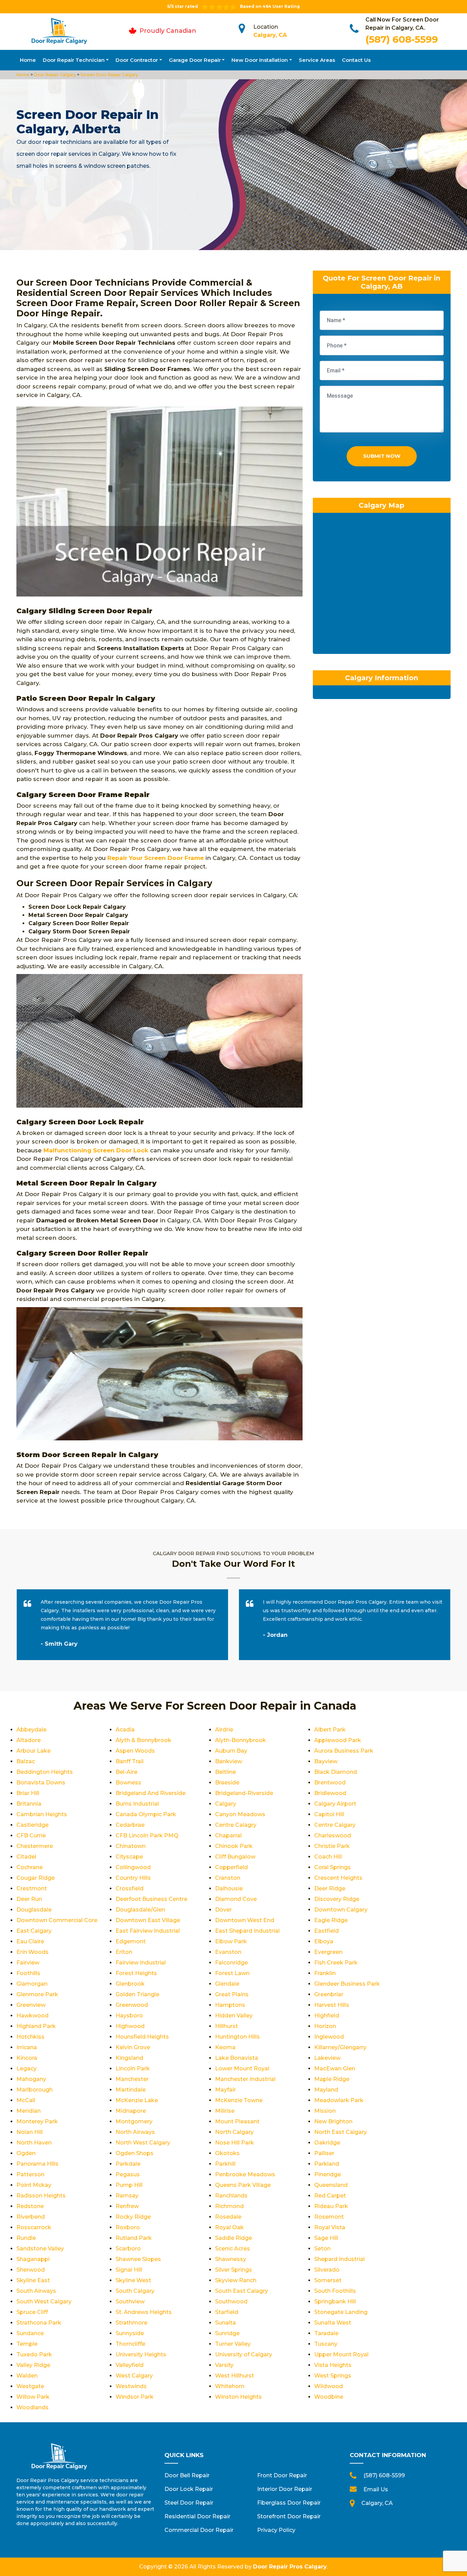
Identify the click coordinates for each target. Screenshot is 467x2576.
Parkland (327, 2164)
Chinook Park (234, 1846)
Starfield (227, 2312)
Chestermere (35, 1846)
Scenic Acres (232, 2249)
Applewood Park (338, 1740)
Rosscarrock (34, 2227)
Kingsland (129, 2058)
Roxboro (128, 2227)
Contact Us (356, 60)
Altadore (29, 1740)
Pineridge (328, 2174)
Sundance (30, 2333)
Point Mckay (34, 2185)
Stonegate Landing (341, 2312)
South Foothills (335, 2291)
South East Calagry (242, 2291)
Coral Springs (332, 1867)
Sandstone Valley (40, 2249)
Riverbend (31, 2217)
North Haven (34, 2143)
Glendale (227, 1984)
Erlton (124, 1952)
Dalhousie (229, 1888)
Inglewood (329, 2037)
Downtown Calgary (341, 1910)
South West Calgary (44, 2301)
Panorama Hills (37, 2164)
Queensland (331, 2185)
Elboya (324, 1941)
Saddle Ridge (233, 2238)
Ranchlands (231, 2196)
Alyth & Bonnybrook (143, 1740)
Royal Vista (330, 2227)
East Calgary (34, 1931)
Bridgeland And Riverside (151, 1793)
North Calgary (234, 2132)
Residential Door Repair (197, 2516)
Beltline (225, 1772)
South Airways (36, 2291)
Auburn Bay (231, 1751)
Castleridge (32, 1825)
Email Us (376, 2489)
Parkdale (128, 2164)
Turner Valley (233, 2344)
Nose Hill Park (235, 2143)
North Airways (135, 2132)
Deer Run (29, 1899)
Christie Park (332, 1846)
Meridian (29, 2111)
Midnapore (131, 2111)
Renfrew (127, 2206)
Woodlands (32, 2407)
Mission (325, 2111)
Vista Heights (333, 2365)
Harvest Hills (332, 2005)
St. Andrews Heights (144, 2312)
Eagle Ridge (331, 1920)
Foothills (28, 1973)
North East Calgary (341, 2132)
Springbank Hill (335, 2301)
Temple (27, 2344)
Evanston (228, 1952)
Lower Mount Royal (242, 2068)
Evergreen (328, 1952)
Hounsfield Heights (142, 2037)
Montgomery (134, 2121)
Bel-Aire (126, 1772)
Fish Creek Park (336, 1963)
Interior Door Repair (285, 2489)
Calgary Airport (335, 1804)
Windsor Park (135, 2397)
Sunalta (225, 2323)
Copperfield (231, 1867)
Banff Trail (130, 1761)
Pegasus (128, 2174)
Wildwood (329, 2386)
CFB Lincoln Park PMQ (147, 1835)
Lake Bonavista (237, 2058)
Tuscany (326, 2344)
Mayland (326, 2090)
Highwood (130, 2026)
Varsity (224, 2365)
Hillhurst (226, 2026)
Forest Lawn (232, 1973)
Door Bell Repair (187, 2475)
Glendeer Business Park (347, 1984)
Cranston (228, 1878)
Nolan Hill (30, 2132)
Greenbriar (329, 1994)
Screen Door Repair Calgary (109, 75)
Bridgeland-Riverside (244, 1793)
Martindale (131, 2090)
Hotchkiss (30, 2037)
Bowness (128, 1783)
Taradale (326, 2333)
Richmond (229, 2206)
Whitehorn (230, 2386)
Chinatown (131, 1846)
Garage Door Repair (195, 60)
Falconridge (231, 1963)
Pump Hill (129, 2185)
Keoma (225, 2047)
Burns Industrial (137, 1804)
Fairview (28, 1963)
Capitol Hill (329, 1814)
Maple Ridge (332, 2079)
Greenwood (132, 2005)
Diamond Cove (236, 1899)
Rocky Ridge (133, 2217)
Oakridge (327, 2143)
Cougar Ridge (36, 1878)
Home (28, 60)
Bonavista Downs (41, 1783)
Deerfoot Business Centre (151, 1899)
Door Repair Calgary (54, 75)
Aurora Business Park (344, 1751)
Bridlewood (330, 1793)
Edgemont (131, 1941)
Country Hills (133, 1878)
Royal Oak (229, 2227)
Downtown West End (245, 1920)
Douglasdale (34, 1910)
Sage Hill (326, 2238)
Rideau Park (331, 2206)
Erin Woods (32, 1952)
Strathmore (131, 2323)
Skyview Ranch (236, 2280)
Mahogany (31, 2079)
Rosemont (329, 2217)
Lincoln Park (133, 2068)
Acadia (125, 1730)
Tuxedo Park (34, 2354)
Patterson (30, 2174)
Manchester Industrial (245, 2079)
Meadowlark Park (339, 2100)
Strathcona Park (39, 2323)
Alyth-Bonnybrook (241, 1740)
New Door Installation (260, 60)
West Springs (333, 2376)
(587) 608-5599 (402, 39)
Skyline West (133, 2280)
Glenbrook (130, 1984)
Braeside (227, 1783)
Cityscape (129, 1857)
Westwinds (131, 2386)
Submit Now (382, 456)
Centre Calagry (236, 1825)
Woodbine (329, 2397)
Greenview (31, 2005)
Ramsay (127, 2196)
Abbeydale (31, 1730)
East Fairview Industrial (148, 1931)
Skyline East (33, 2280)
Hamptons (230, 2005)
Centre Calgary (335, 1825)
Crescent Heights (338, 1878)
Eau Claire (30, 1941)
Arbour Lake (34, 1751)
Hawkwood (32, 2016)
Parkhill (225, 2164)
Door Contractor (137, 60)
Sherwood (31, 2270)
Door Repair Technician (74, 60)
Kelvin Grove (133, 2047)
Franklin (325, 1973)
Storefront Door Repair (289, 2516)
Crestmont (32, 1888)
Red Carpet (330, 2196)
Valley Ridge (33, 2365)
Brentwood (330, 1783)
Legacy (26, 2068)
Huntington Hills (237, 2037)
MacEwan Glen (335, 2068)
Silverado (327, 2270)
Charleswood (333, 1835)
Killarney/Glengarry (340, 2047)
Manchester (132, 2079)
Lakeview (327, 2058)
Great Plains (232, 1994)
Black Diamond (336, 1772)
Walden (27, 2376)
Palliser (324, 2153)
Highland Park (36, 2026)
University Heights (141, 2354)
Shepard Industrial (339, 2259)
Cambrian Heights (42, 1814)
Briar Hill (28, 1793)
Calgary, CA (270, 35)
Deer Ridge (330, 1888)
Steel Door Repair (189, 2503)
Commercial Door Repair (199, 2530)
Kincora (27, 2058)
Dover (223, 1910)
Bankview (229, 1761)
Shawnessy (231, 2259)
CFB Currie (31, 1835)
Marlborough (35, 2090)
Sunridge (227, 2333)
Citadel (26, 1857)
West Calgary (134, 2376)
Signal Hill (129, 2270)
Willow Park (33, 2397)
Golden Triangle (137, 1994)
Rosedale (228, 2217)
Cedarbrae (130, 1825)
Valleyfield (130, 2365)
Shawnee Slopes (138, 2259)
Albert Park (330, 1730)
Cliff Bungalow (235, 1857)
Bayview (326, 1761)
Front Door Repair (282, 2475)
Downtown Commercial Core (57, 1920)
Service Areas (317, 60)
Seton (322, 2249)
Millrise (225, 2111)
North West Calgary (143, 2143)
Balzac (26, 1761)
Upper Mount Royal (341, 2354)
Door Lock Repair (189, 2489)
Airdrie (224, 1730)
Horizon (325, 2026)
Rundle (26, 2238)
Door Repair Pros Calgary (290, 2567)
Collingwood (133, 1867)
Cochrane (30, 1867)
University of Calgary (244, 2354)
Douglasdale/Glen (140, 1910)
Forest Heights (136, 1973)
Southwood (231, 2301)
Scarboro (128, 2249)
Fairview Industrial (141, 1963)
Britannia (29, 1804)
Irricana (27, 2047)
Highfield (327, 2016)
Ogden (26, 2153)
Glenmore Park (37, 1994)
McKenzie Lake (137, 2100)
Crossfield (130, 1888)
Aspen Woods (135, 1751)
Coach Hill (328, 1857)
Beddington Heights (45, 1772)
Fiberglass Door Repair (289, 2503)
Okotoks (227, 2153)
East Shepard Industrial (247, 1931)
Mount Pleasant (237, 2121)
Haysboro (129, 2016)
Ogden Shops (135, 2153)
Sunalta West (333, 2323)
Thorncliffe (130, 2344)
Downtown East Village (148, 1920)
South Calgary (135, 2291)
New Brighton (333, 2121)
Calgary (226, 1804)
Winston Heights (238, 2397)
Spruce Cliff (32, 2312)
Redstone (30, 2206)
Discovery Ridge (337, 1899)
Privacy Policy (276, 2530)
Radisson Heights (41, 2196)
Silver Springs (233, 2270)
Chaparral (228, 1835)
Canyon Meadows (240, 1814)
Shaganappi (33, 2259)
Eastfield (326, 1931)
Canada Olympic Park (146, 1814)
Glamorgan (32, 1984)
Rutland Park (134, 2238)
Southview (130, 2301)
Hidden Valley (234, 2016)
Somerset (328, 2280)
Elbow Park (231, 1941)
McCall (26, 2100)
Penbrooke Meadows (245, 2174)
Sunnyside (130, 2333)
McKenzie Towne (239, 2100)
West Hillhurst (235, 2376)
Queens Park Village (243, 2185)
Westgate (30, 2386)
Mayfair (225, 2090)
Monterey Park (37, 2121)
